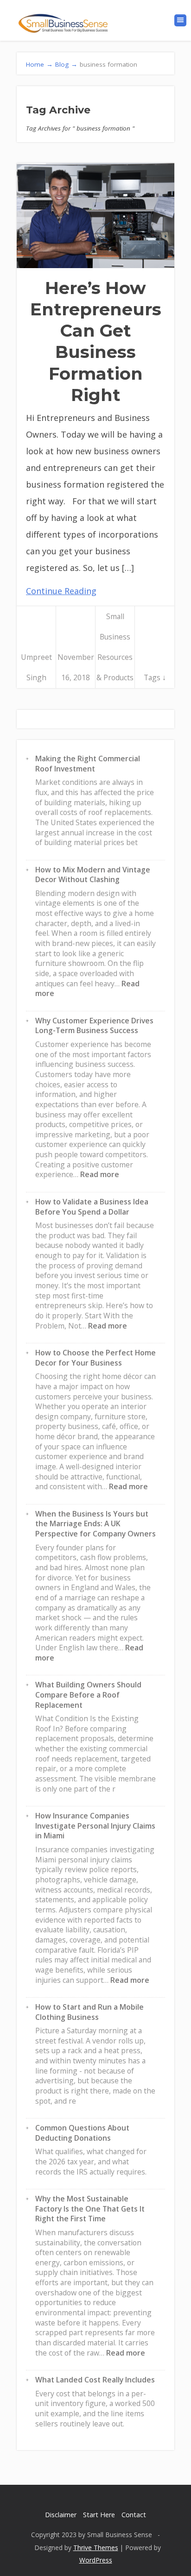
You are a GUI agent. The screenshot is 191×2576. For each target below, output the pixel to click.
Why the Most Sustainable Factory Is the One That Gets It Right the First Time (90, 2209)
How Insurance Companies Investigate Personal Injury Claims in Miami (95, 1826)
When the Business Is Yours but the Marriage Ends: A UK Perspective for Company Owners (95, 1524)
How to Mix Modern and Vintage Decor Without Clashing (93, 875)
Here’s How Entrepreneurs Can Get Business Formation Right (96, 341)
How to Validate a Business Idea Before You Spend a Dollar (92, 1207)
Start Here (99, 2515)
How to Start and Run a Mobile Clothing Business (89, 2012)
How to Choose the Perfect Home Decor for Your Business (95, 1358)
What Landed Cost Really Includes (95, 2380)
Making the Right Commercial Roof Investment (88, 764)
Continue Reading (61, 591)
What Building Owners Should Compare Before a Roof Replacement (88, 1695)
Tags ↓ (155, 677)
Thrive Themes (96, 2548)
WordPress (96, 2560)
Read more (100, 1174)
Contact (134, 2515)
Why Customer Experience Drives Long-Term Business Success (94, 1026)
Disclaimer (61, 2515)
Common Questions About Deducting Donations (82, 2133)
